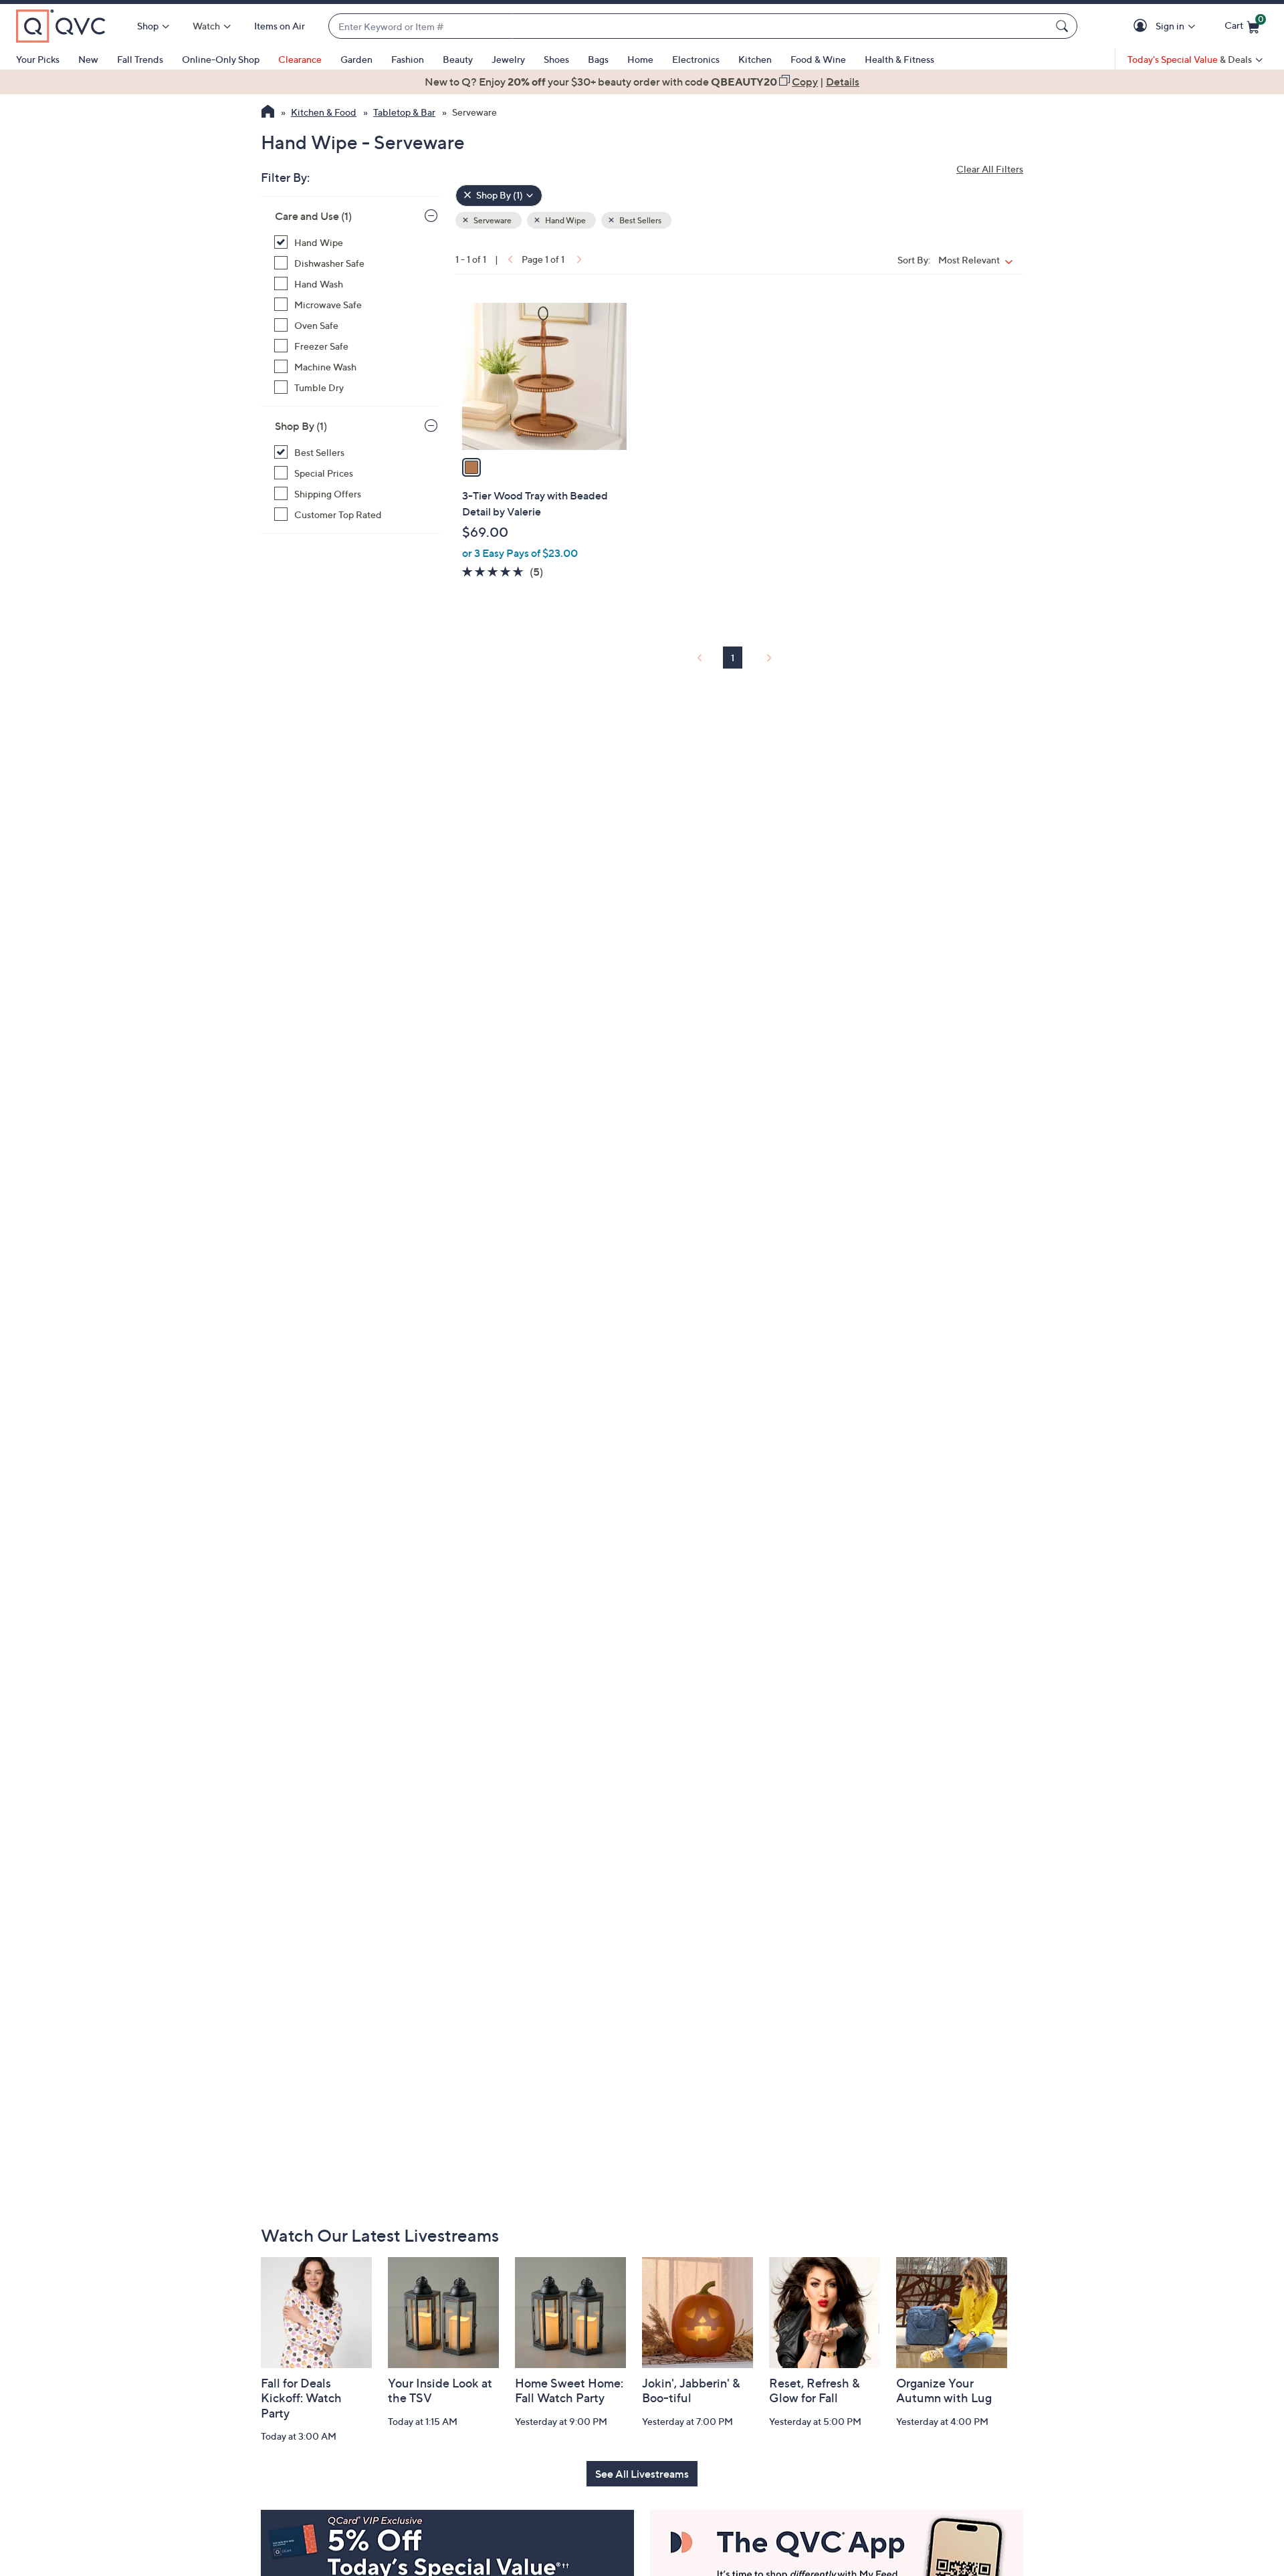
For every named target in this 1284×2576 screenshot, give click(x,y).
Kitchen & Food (324, 112)
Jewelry (508, 59)
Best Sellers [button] (640, 220)
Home (640, 59)
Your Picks (38, 59)
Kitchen (755, 59)
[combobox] (689, 26)
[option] (642, 82)
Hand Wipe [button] (565, 220)
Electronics (696, 59)
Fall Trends (140, 59)
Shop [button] (148, 26)
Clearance (300, 59)
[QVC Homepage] (268, 113)
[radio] (471, 467)
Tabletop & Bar (404, 112)
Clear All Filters (990, 169)
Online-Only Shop (221, 59)
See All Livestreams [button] (642, 2474)
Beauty (458, 59)
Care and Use (313, 216)
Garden (356, 59)
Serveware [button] (492, 220)
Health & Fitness (899, 59)
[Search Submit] (1064, 26)
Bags (598, 59)
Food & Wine (818, 59)
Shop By (301, 426)
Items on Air (280, 26)
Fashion (408, 59)
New (88, 59)
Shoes (556, 59)
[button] (1143, 26)
